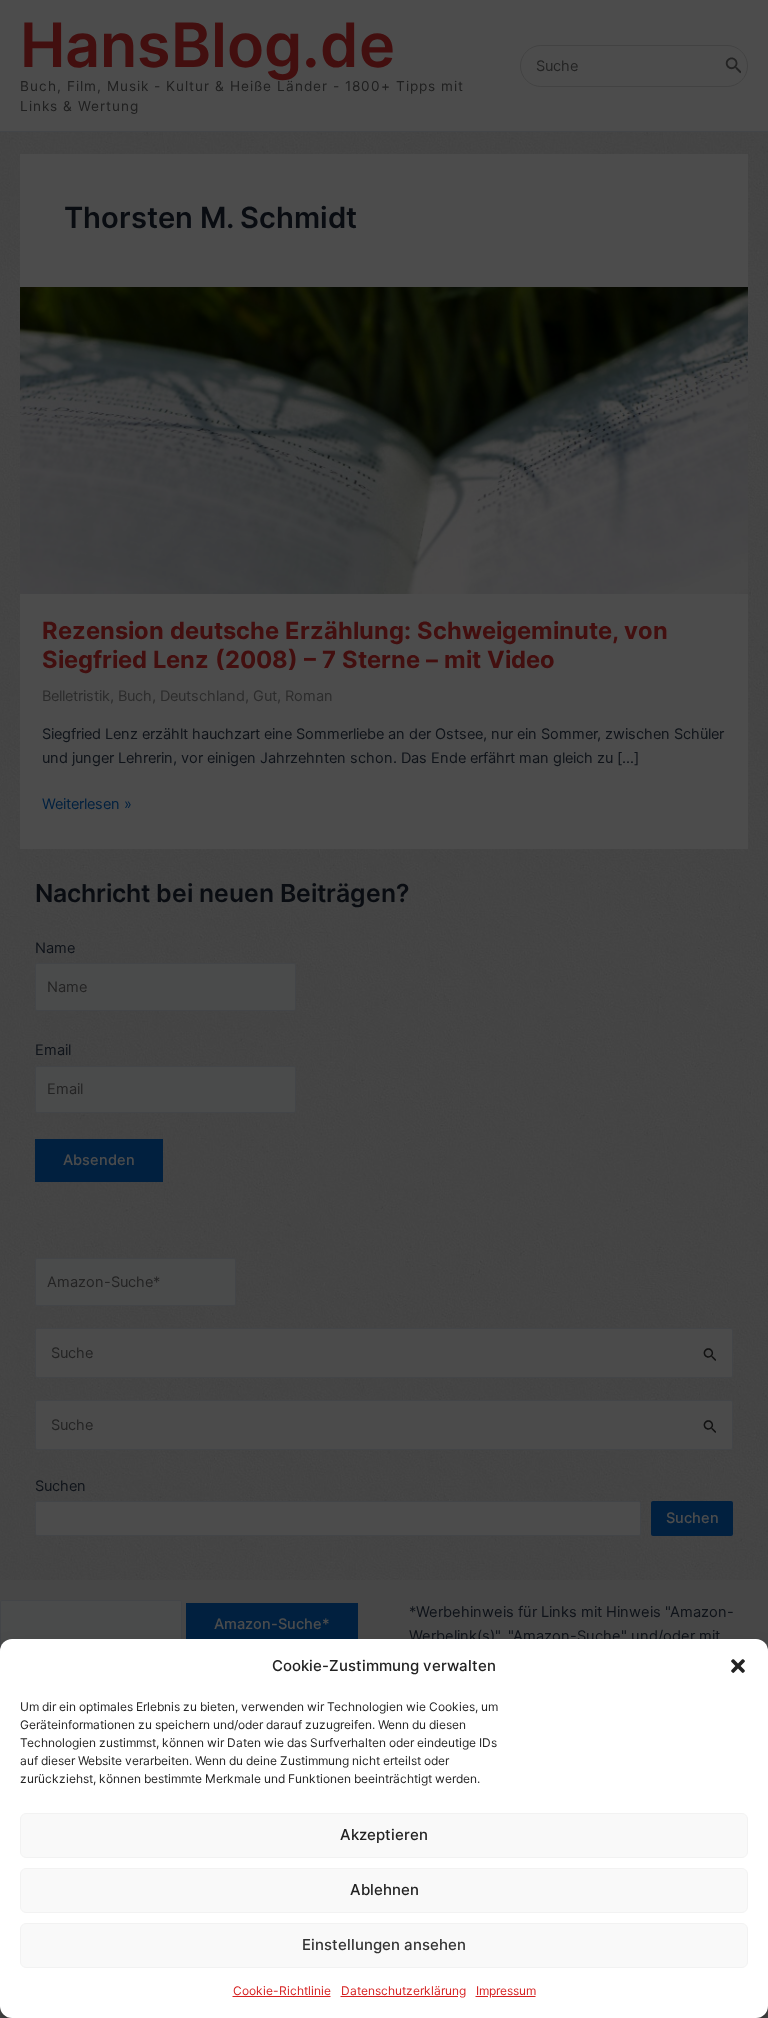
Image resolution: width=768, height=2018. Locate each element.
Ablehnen (384, 1889)
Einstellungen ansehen (384, 1944)
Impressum (506, 1990)
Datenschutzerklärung (403, 1990)
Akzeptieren (384, 1834)
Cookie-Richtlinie (282, 1990)
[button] (738, 1666)
